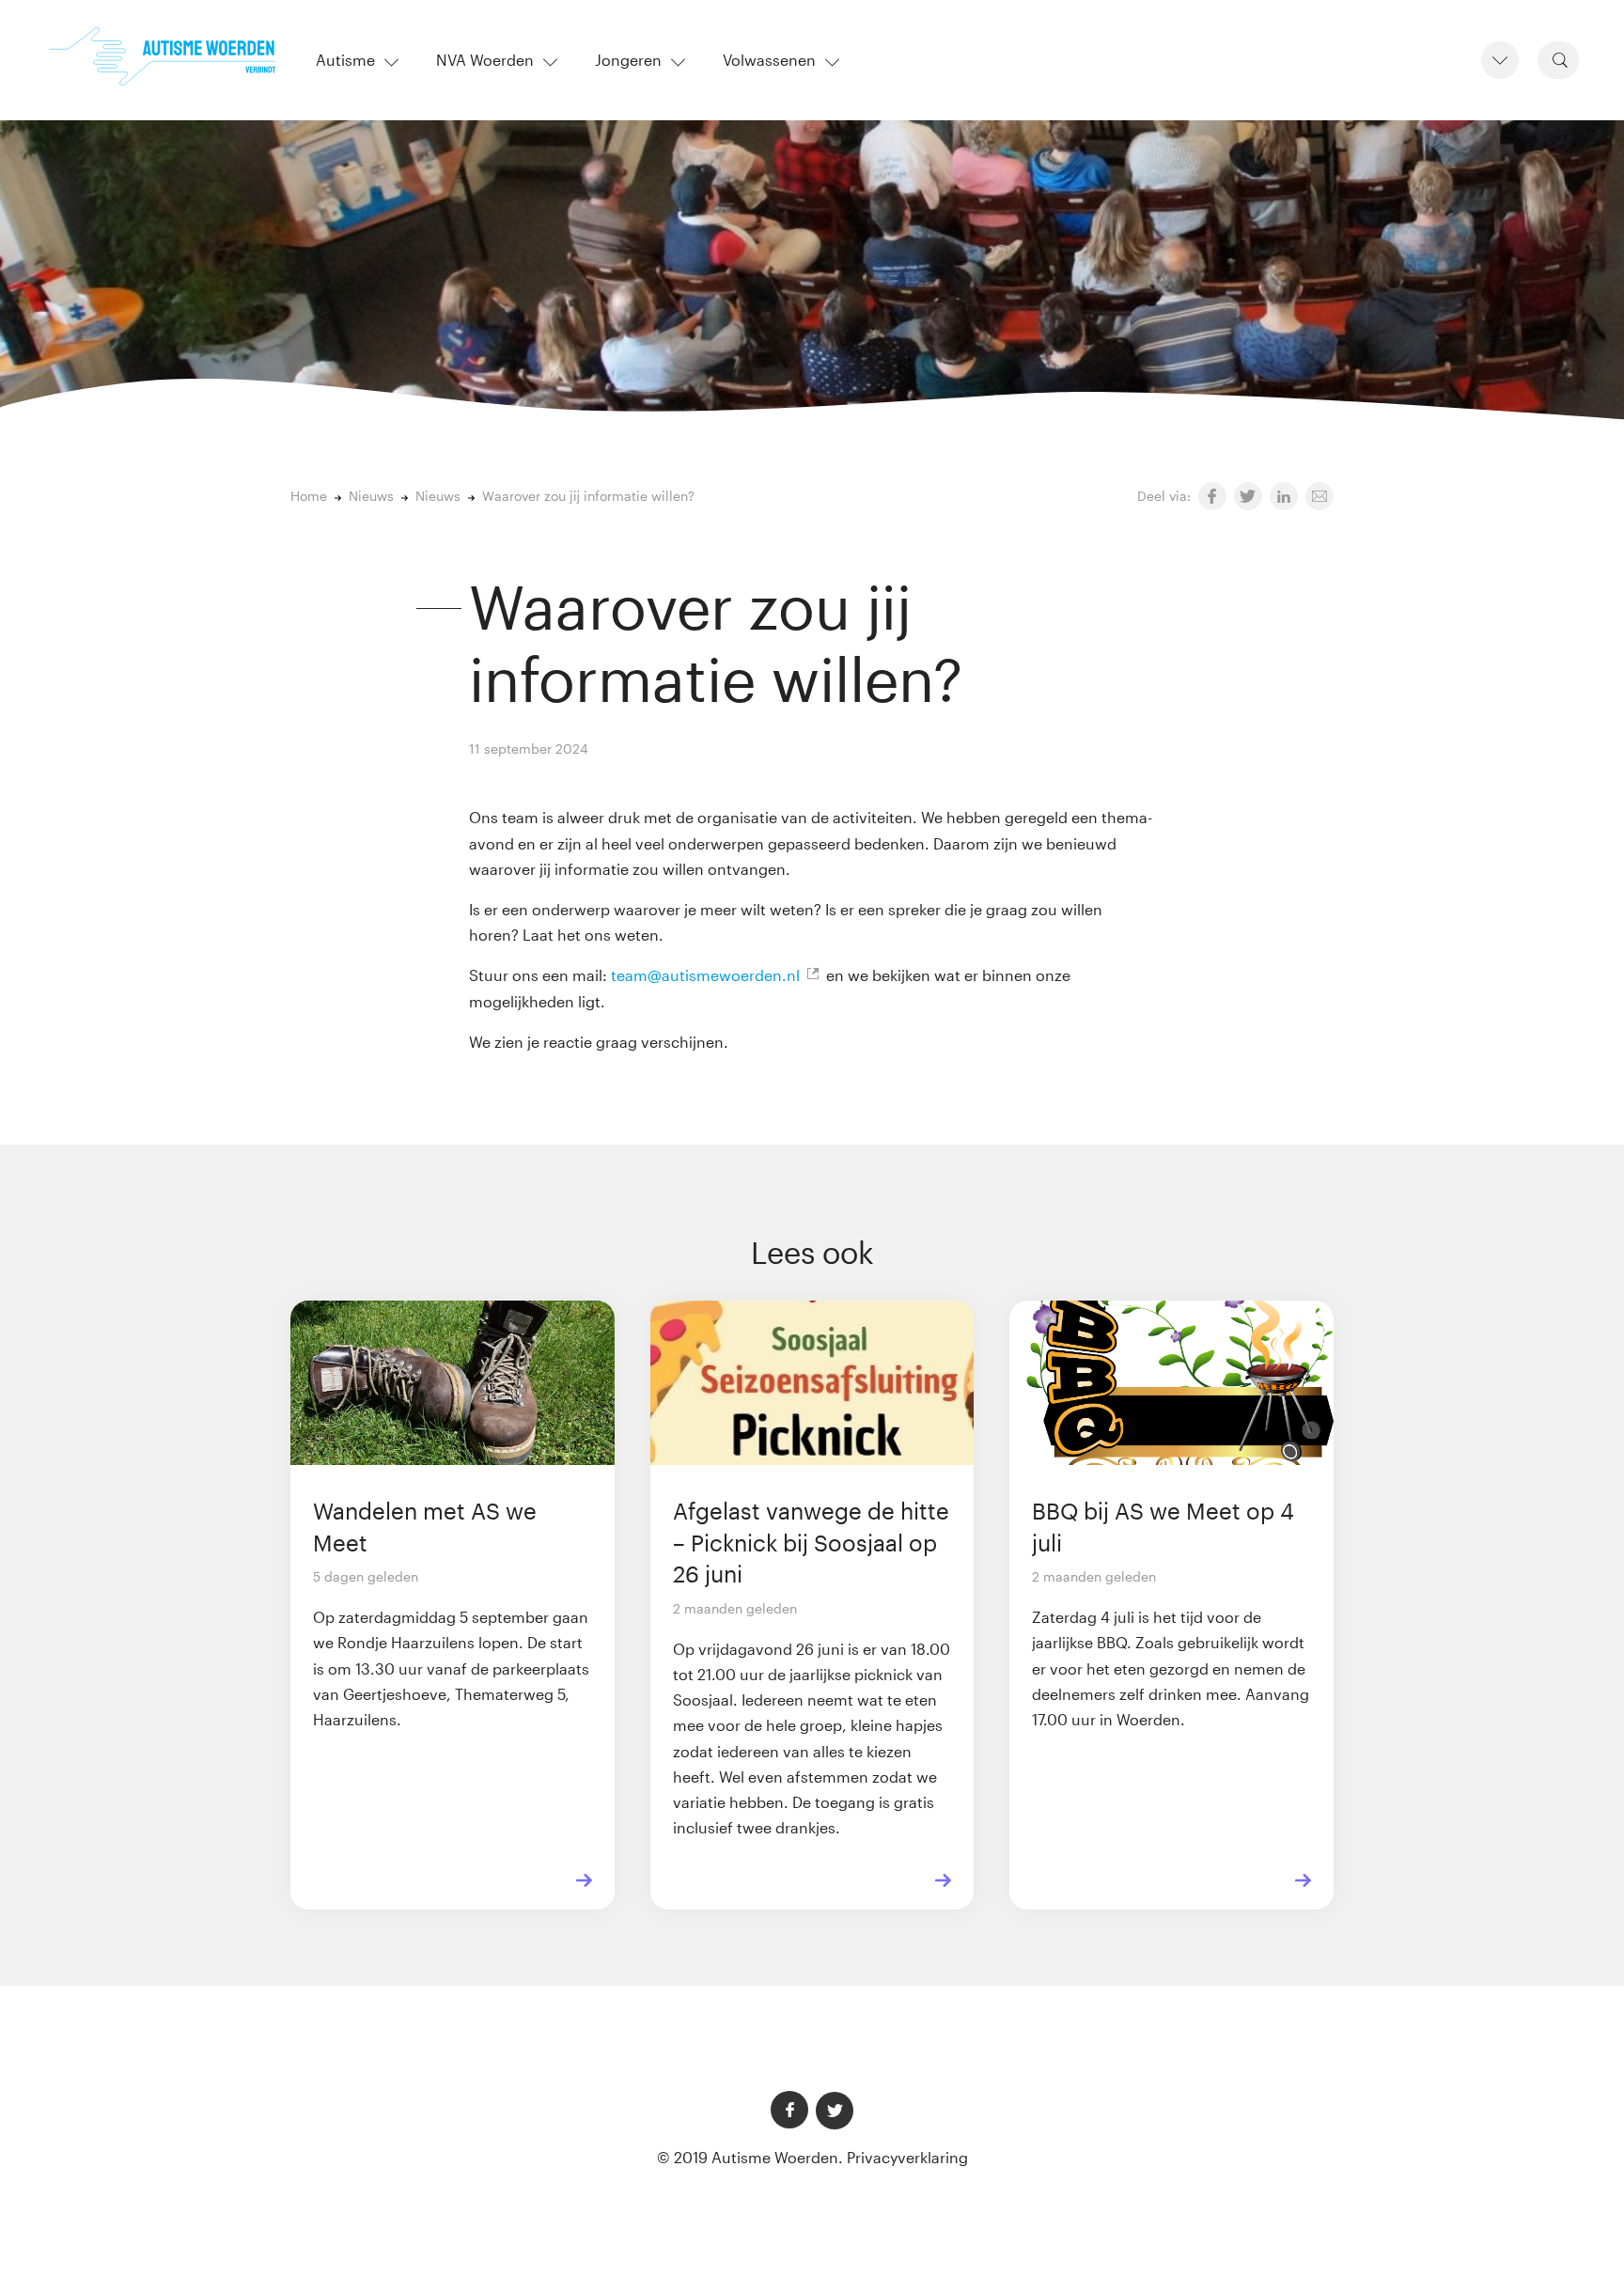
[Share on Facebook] (1212, 496)
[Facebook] (789, 2110)
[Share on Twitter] (1248, 496)
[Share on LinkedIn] (1284, 496)
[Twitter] (835, 2111)
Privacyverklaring (907, 2157)
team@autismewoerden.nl (705, 975)
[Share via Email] (1319, 496)
